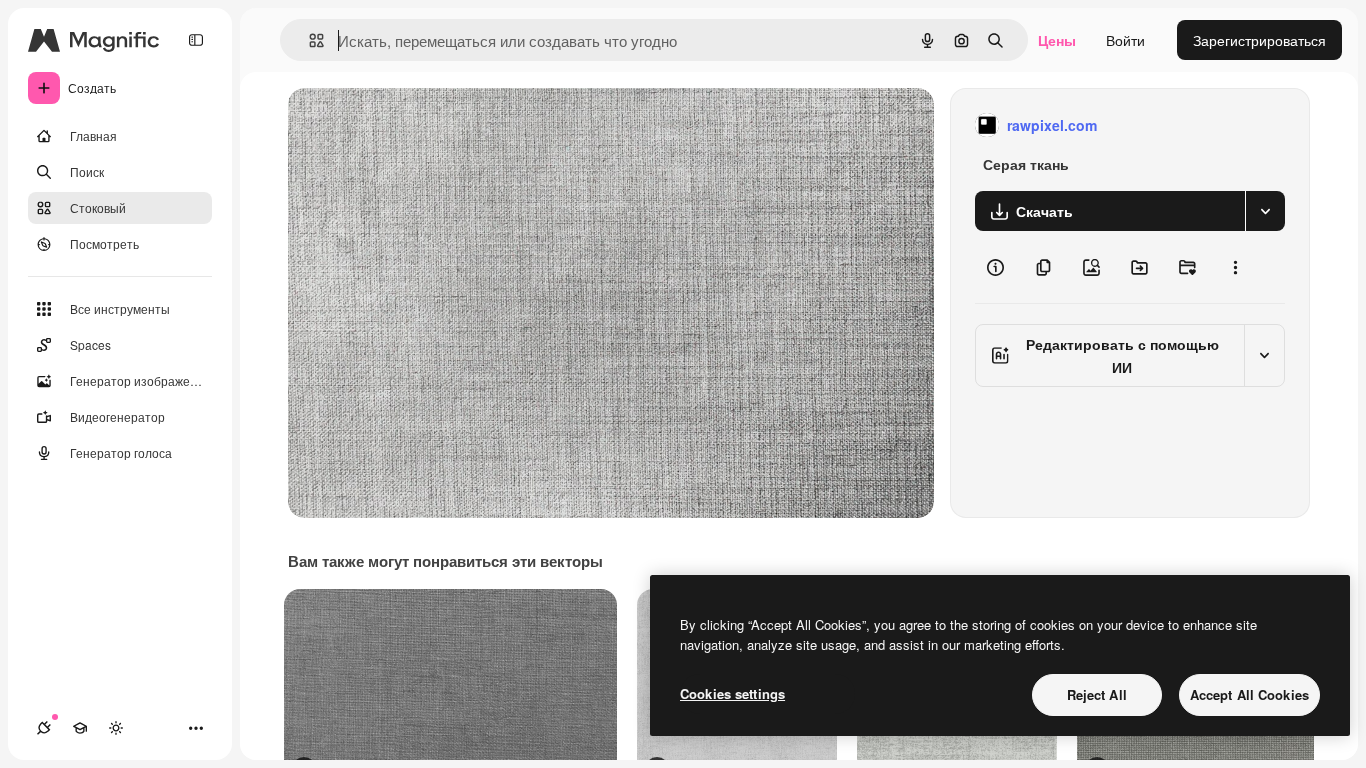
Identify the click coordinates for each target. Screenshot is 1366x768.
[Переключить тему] (116, 728)
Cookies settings (732, 693)
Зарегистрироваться (1259, 40)
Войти (1125, 40)
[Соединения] (44, 728)
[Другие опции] (1235, 267)
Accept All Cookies (1249, 694)
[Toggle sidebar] (196, 40)
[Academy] (80, 728)
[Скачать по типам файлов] (1265, 211)
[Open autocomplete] (308, 40)
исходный (422, 125)
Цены (1057, 40)
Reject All (1097, 694)
